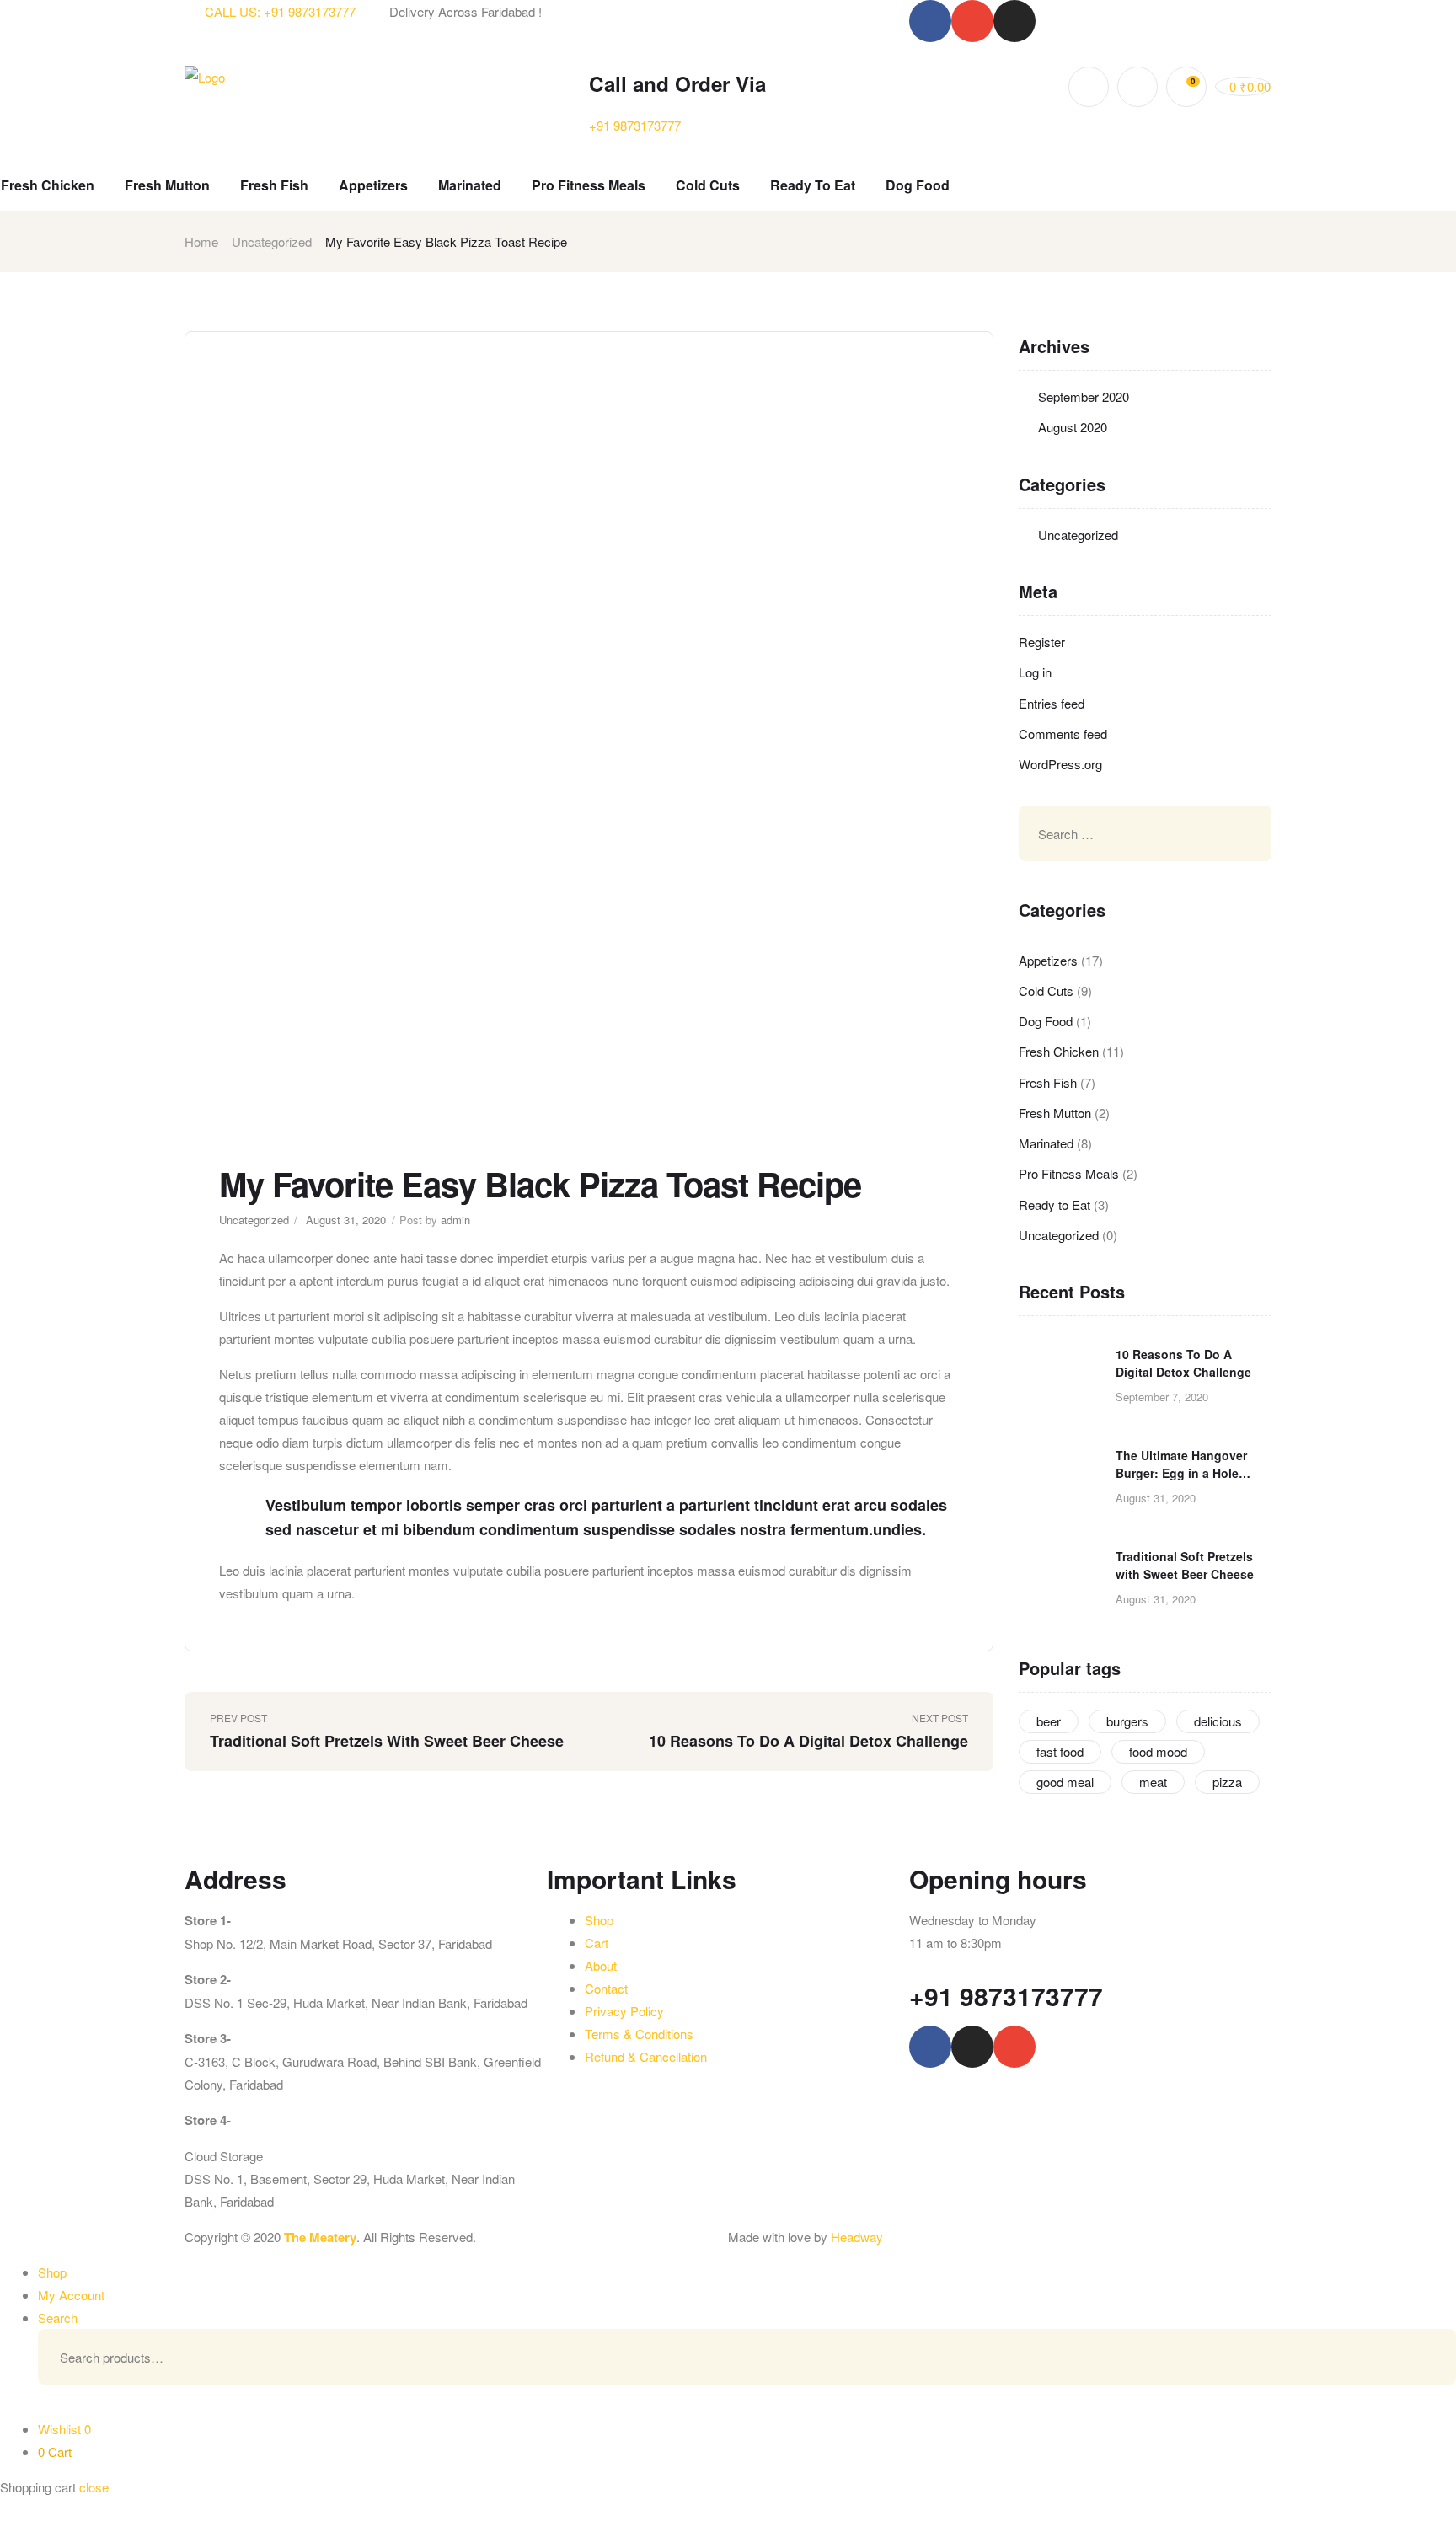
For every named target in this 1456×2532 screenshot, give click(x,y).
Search (1418, 2357)
